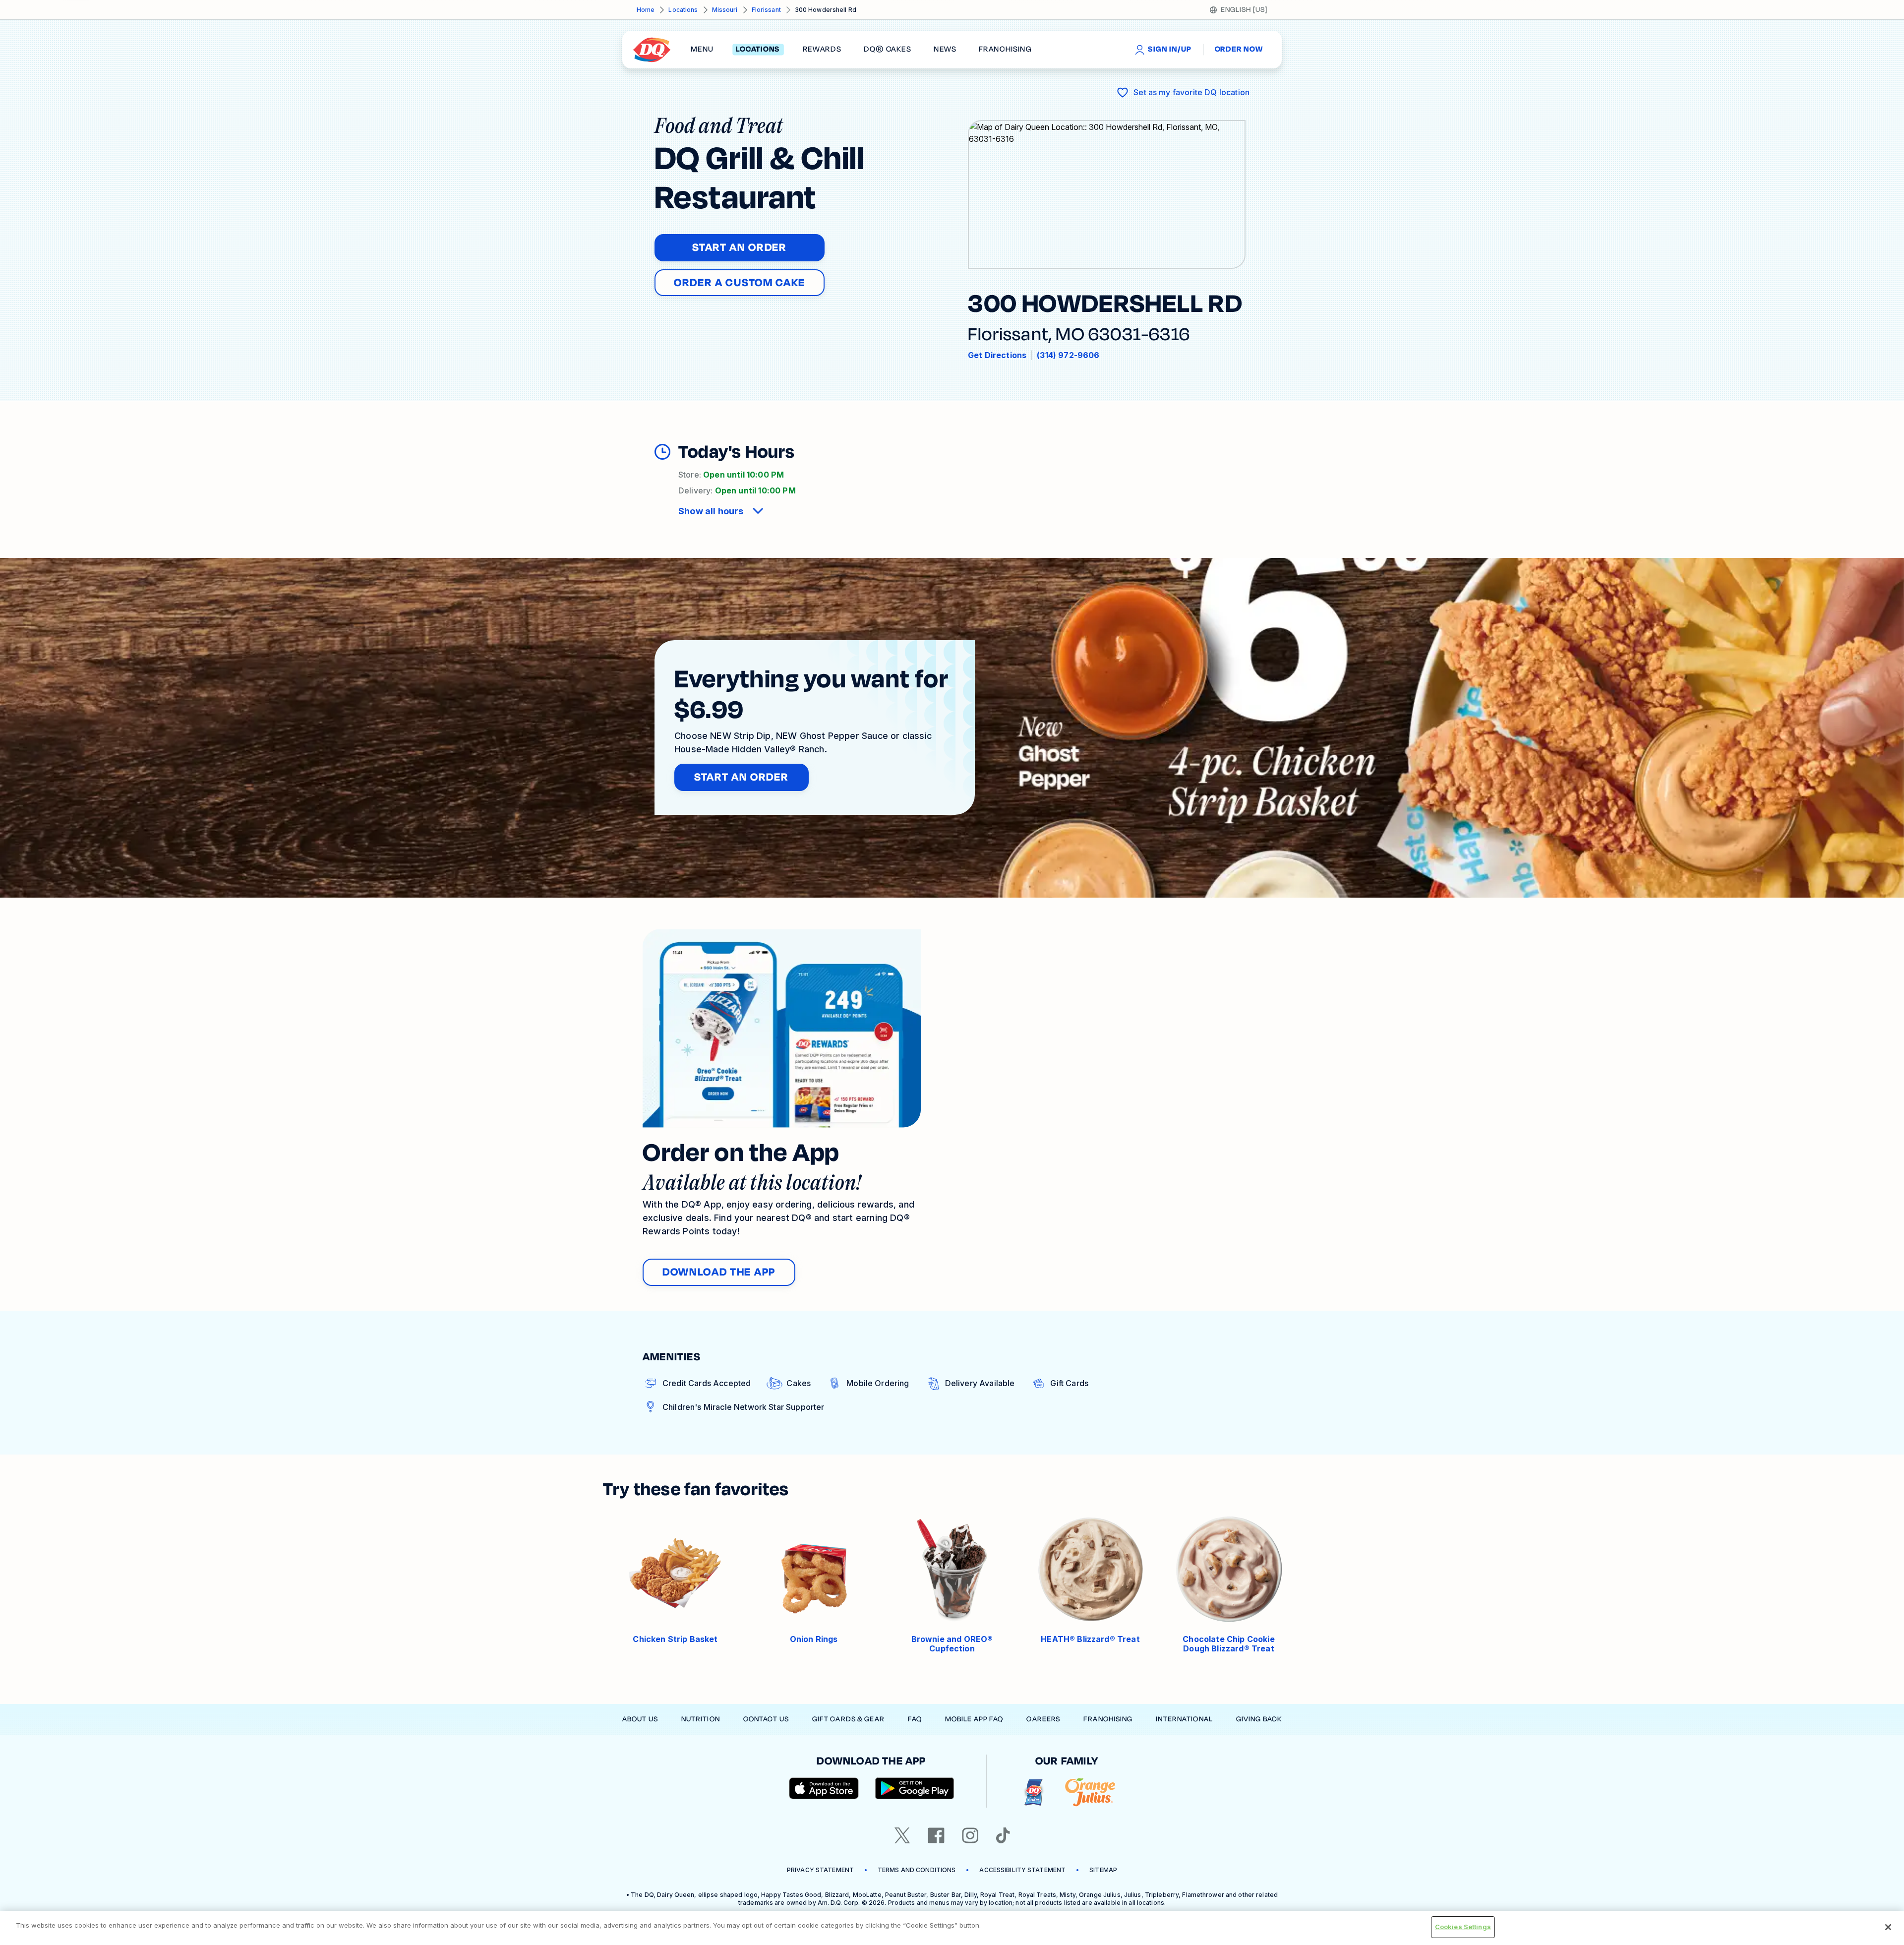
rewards (822, 50)
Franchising (1108, 1719)
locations (758, 50)
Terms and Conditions (917, 1870)
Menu (702, 50)
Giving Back (1259, 1719)
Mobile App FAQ (974, 1719)
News (945, 50)
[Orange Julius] (1090, 1793)
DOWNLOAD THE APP (719, 1272)
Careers (1043, 1719)
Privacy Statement (820, 1870)
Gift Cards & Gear (848, 1719)
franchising (1005, 50)
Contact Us (766, 1719)
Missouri (725, 10)
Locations (683, 10)
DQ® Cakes (887, 50)
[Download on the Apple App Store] (824, 1788)
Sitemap (1103, 1870)
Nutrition (701, 1719)
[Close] (1888, 1927)
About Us (640, 1719)
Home (646, 10)
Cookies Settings (1463, 1927)
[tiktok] (1003, 1835)
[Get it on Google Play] (915, 1788)
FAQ (915, 1719)
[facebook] (936, 1835)
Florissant (766, 10)
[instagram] (970, 1835)
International (1184, 1719)
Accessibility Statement (1022, 1870)
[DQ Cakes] (1034, 1793)
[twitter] (902, 1835)
